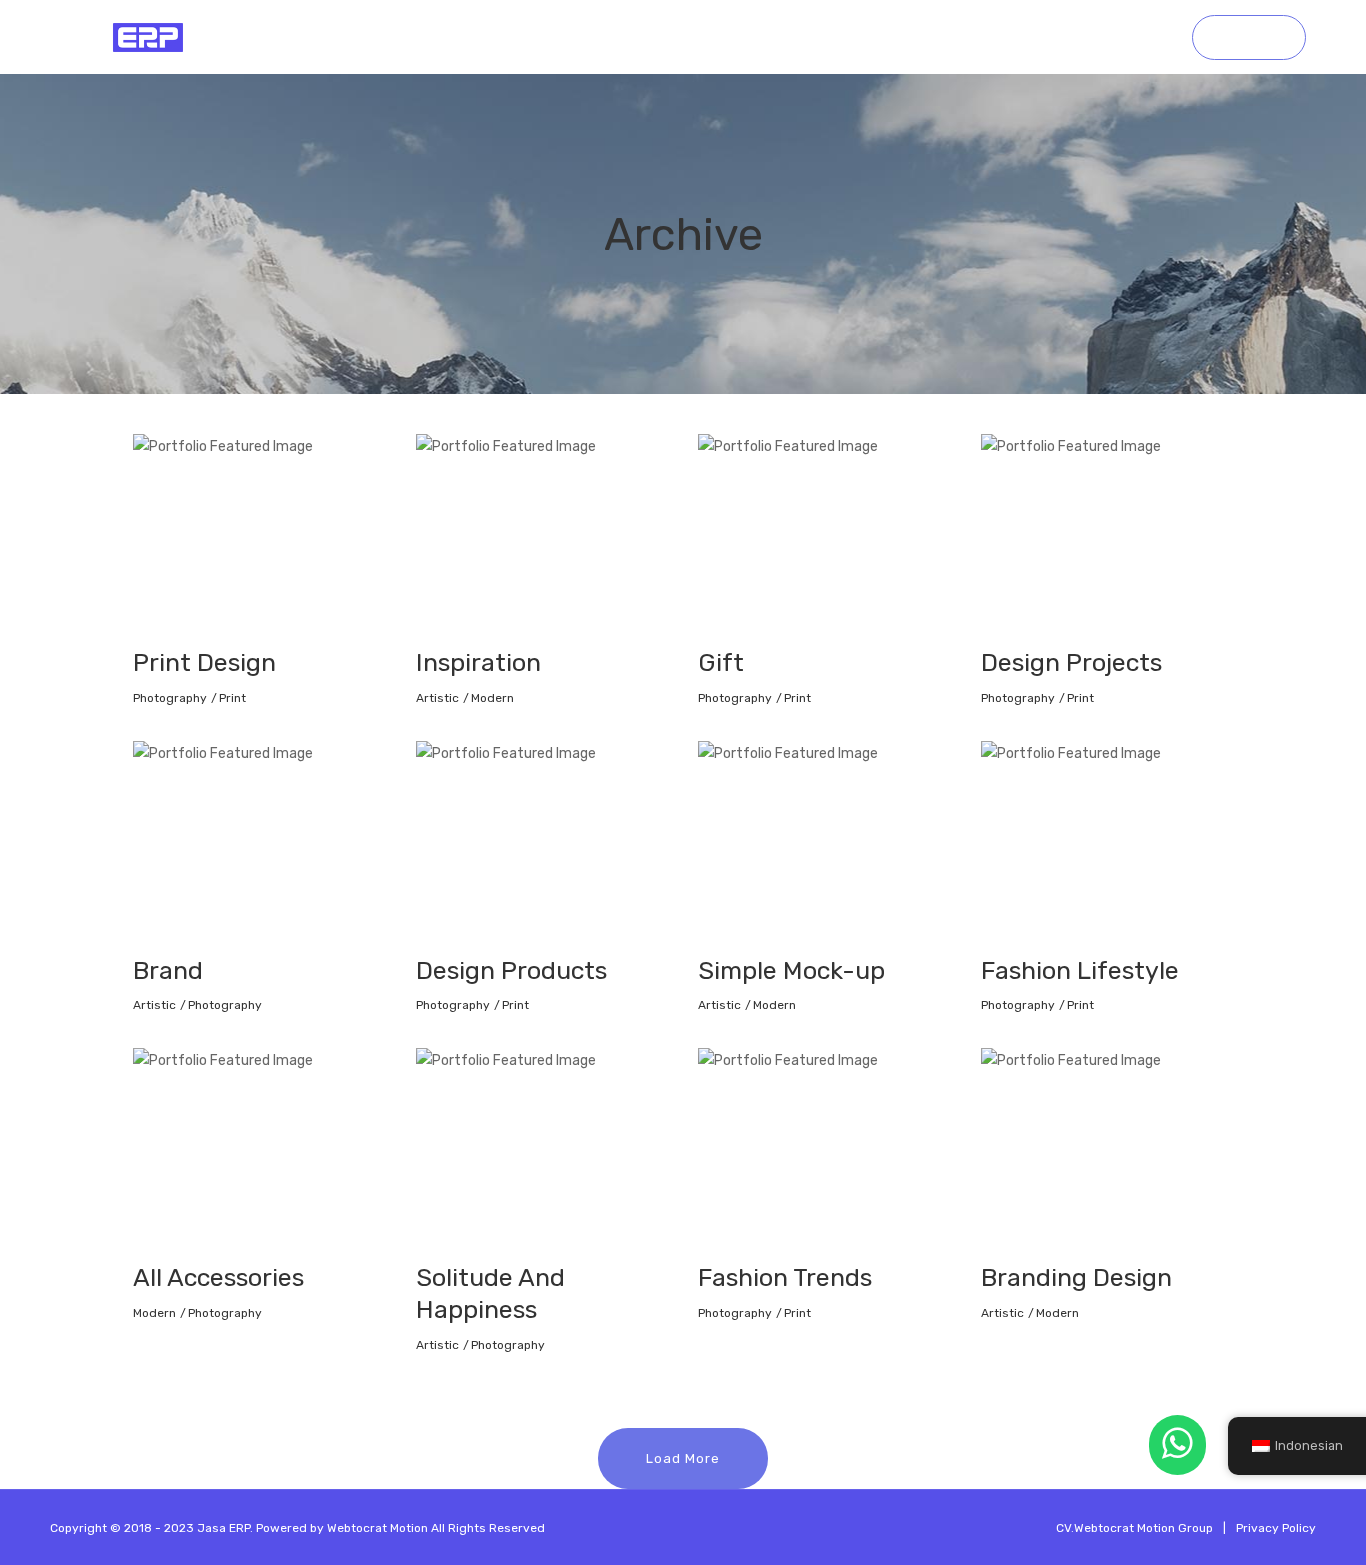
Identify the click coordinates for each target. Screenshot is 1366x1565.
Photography (170, 698)
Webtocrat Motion (377, 1528)
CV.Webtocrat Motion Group (1134, 1528)
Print (232, 698)
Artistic (437, 698)
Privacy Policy (1276, 1528)
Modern (492, 698)
